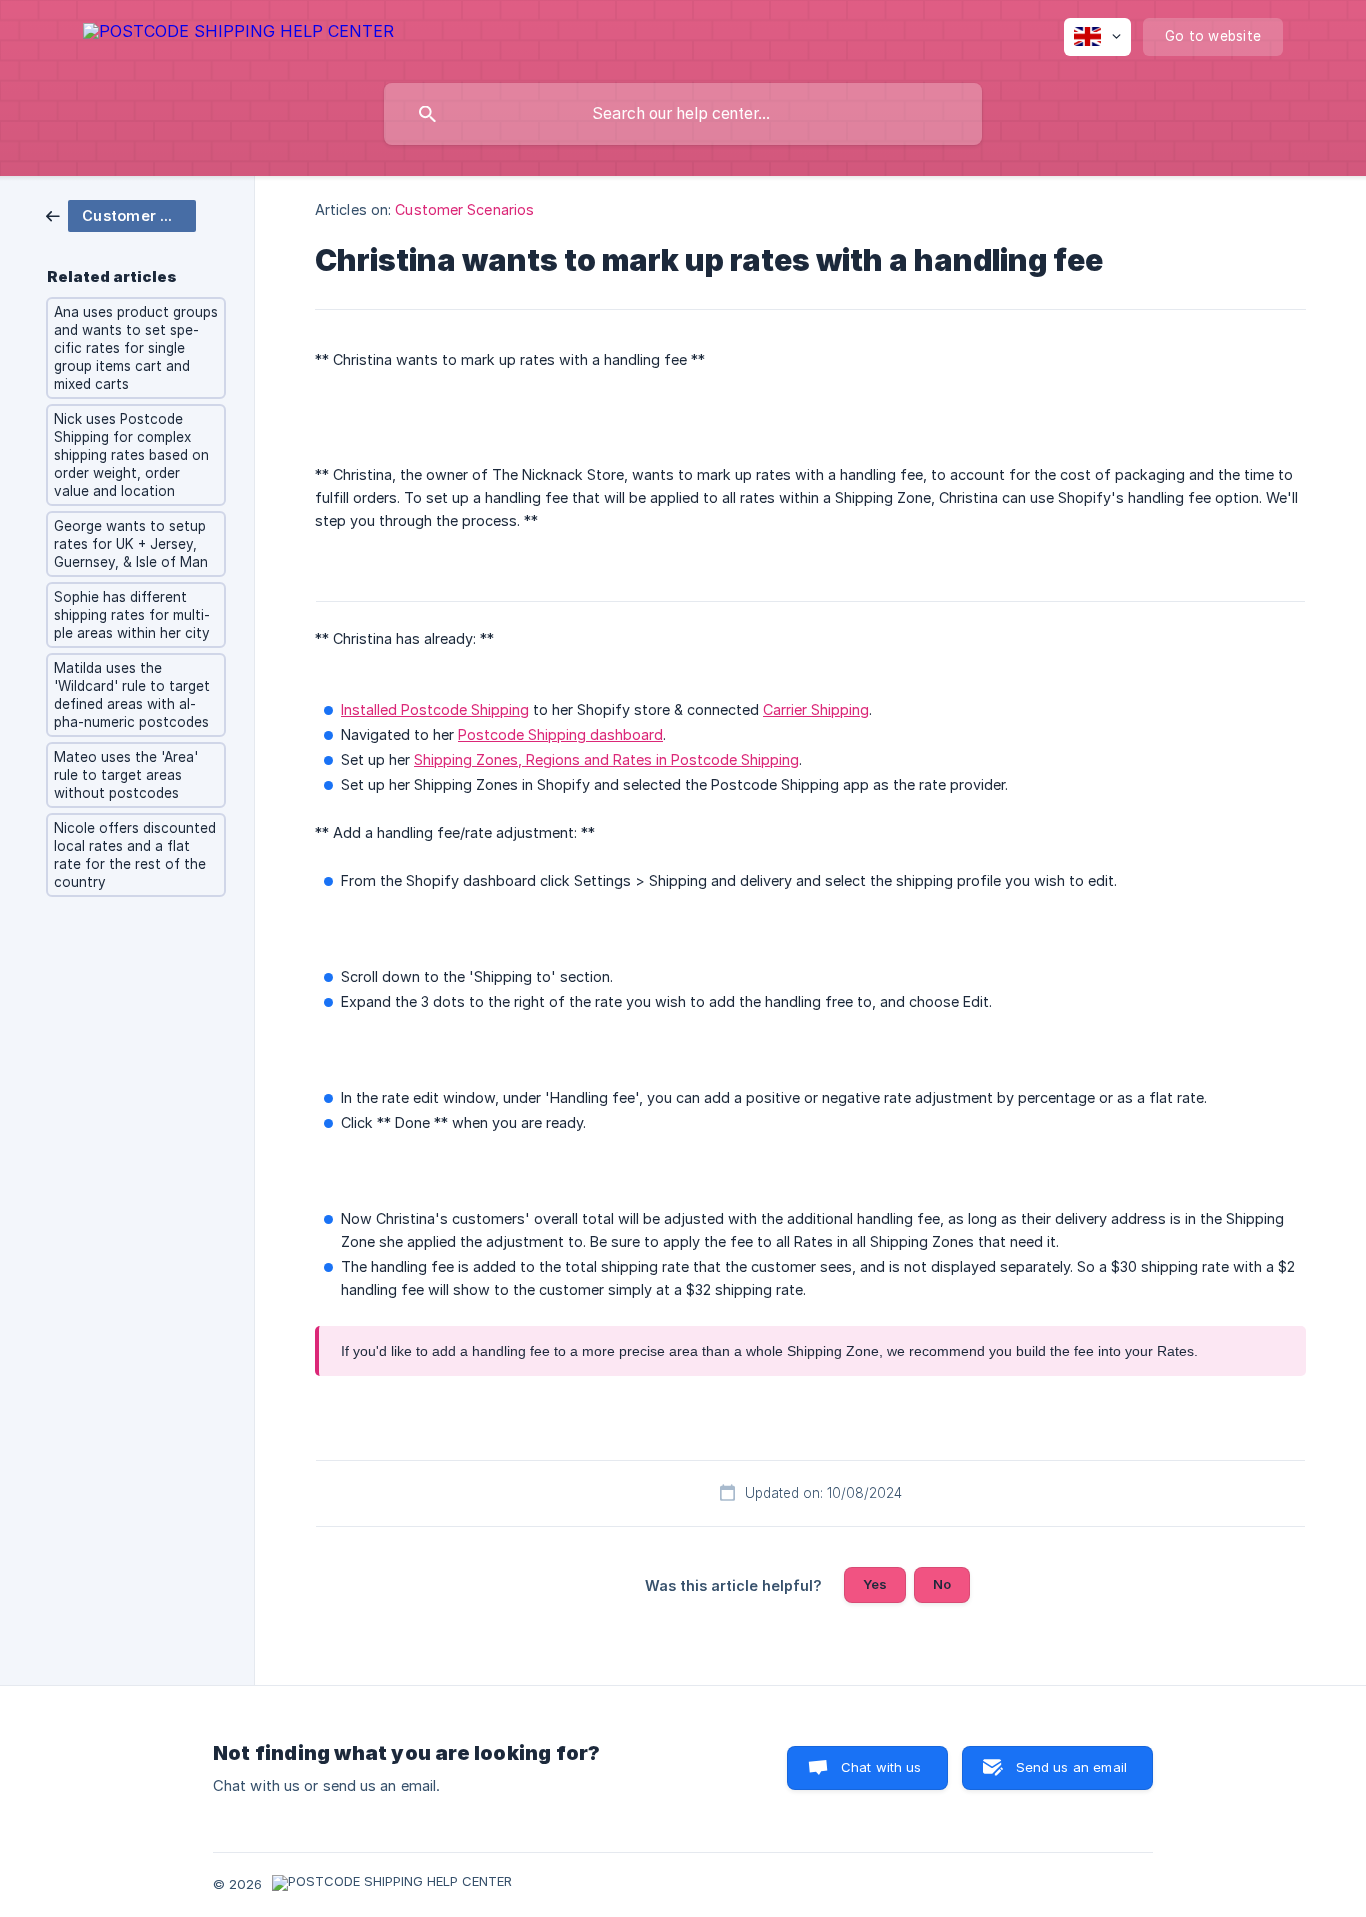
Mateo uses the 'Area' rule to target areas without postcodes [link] (126, 775)
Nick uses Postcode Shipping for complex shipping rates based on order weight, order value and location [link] (131, 455)
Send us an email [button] (1071, 1767)
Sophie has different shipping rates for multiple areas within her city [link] (132, 615)
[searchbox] (683, 114)
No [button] (942, 1584)
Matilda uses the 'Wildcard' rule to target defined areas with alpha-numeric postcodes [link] (132, 695)
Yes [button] (875, 1584)
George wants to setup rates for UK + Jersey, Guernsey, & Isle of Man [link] (131, 544)
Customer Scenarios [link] (464, 209)
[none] (238, 34)
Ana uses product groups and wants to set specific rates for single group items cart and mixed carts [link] (136, 348)
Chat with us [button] (881, 1767)
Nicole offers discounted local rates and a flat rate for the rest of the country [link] (135, 855)
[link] (121, 214)
